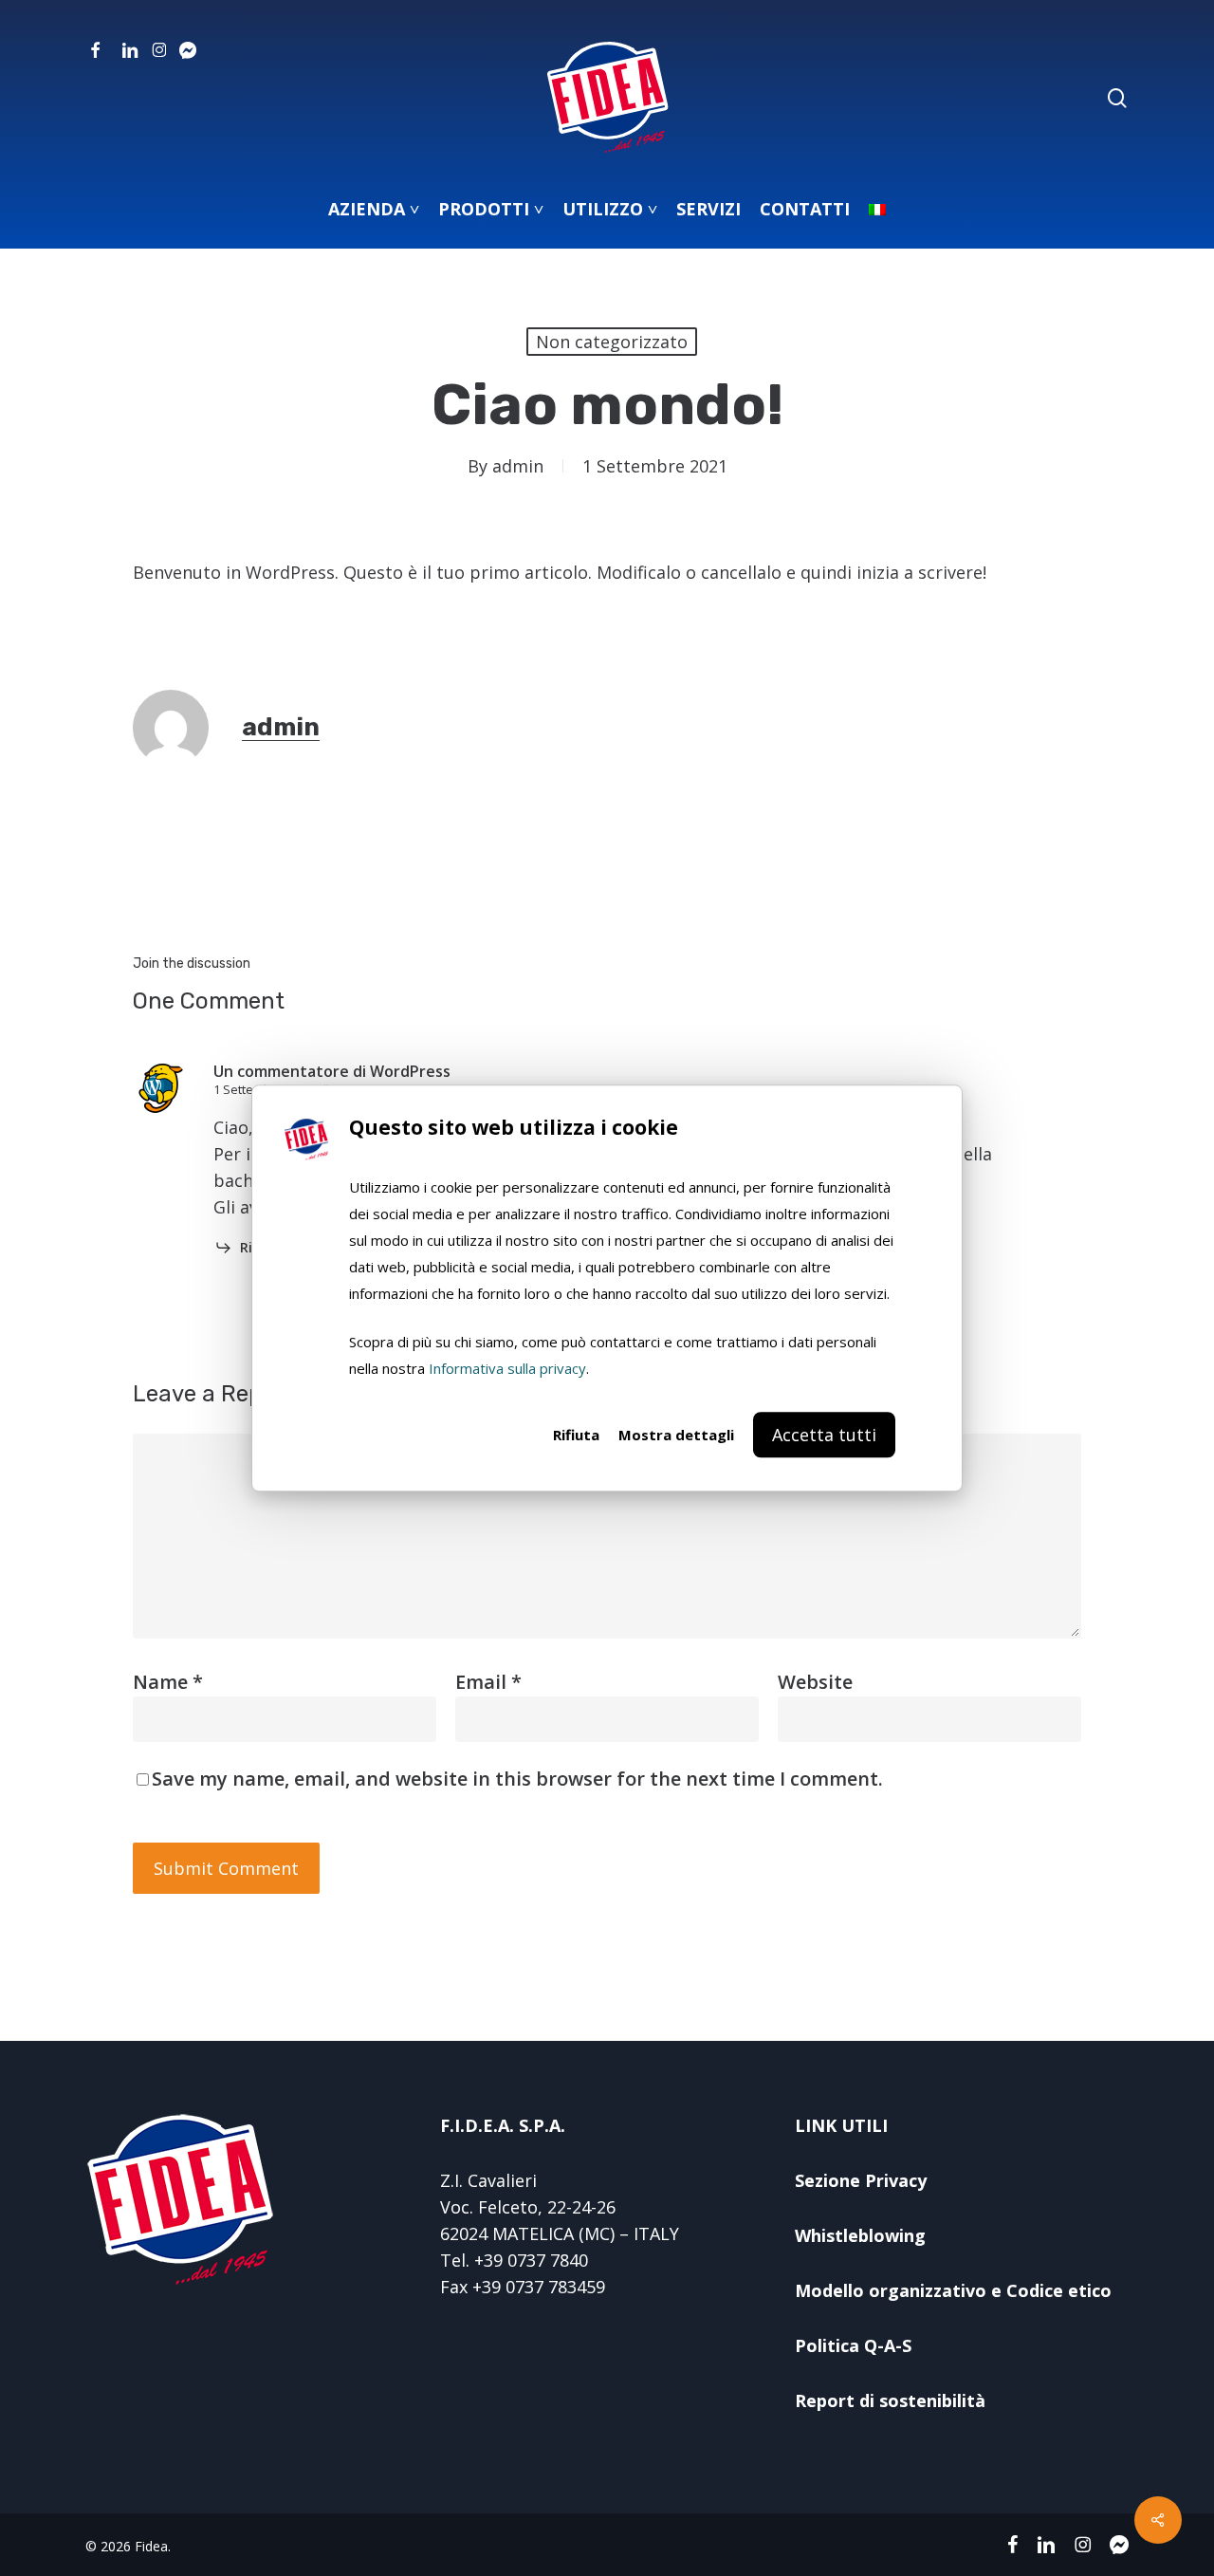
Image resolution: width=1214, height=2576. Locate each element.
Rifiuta (576, 1435)
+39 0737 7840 (531, 2260)
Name (168, 1682)
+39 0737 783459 (539, 2287)
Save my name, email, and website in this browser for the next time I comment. (517, 1779)
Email (488, 1682)
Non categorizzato (612, 342)
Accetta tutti (824, 1435)
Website (815, 1682)
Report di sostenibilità (890, 2400)
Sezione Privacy (861, 2180)
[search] (1117, 98)
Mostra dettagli (676, 1435)
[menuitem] (877, 209)
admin (518, 466)
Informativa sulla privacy (507, 1368)
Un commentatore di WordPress (332, 1071)
